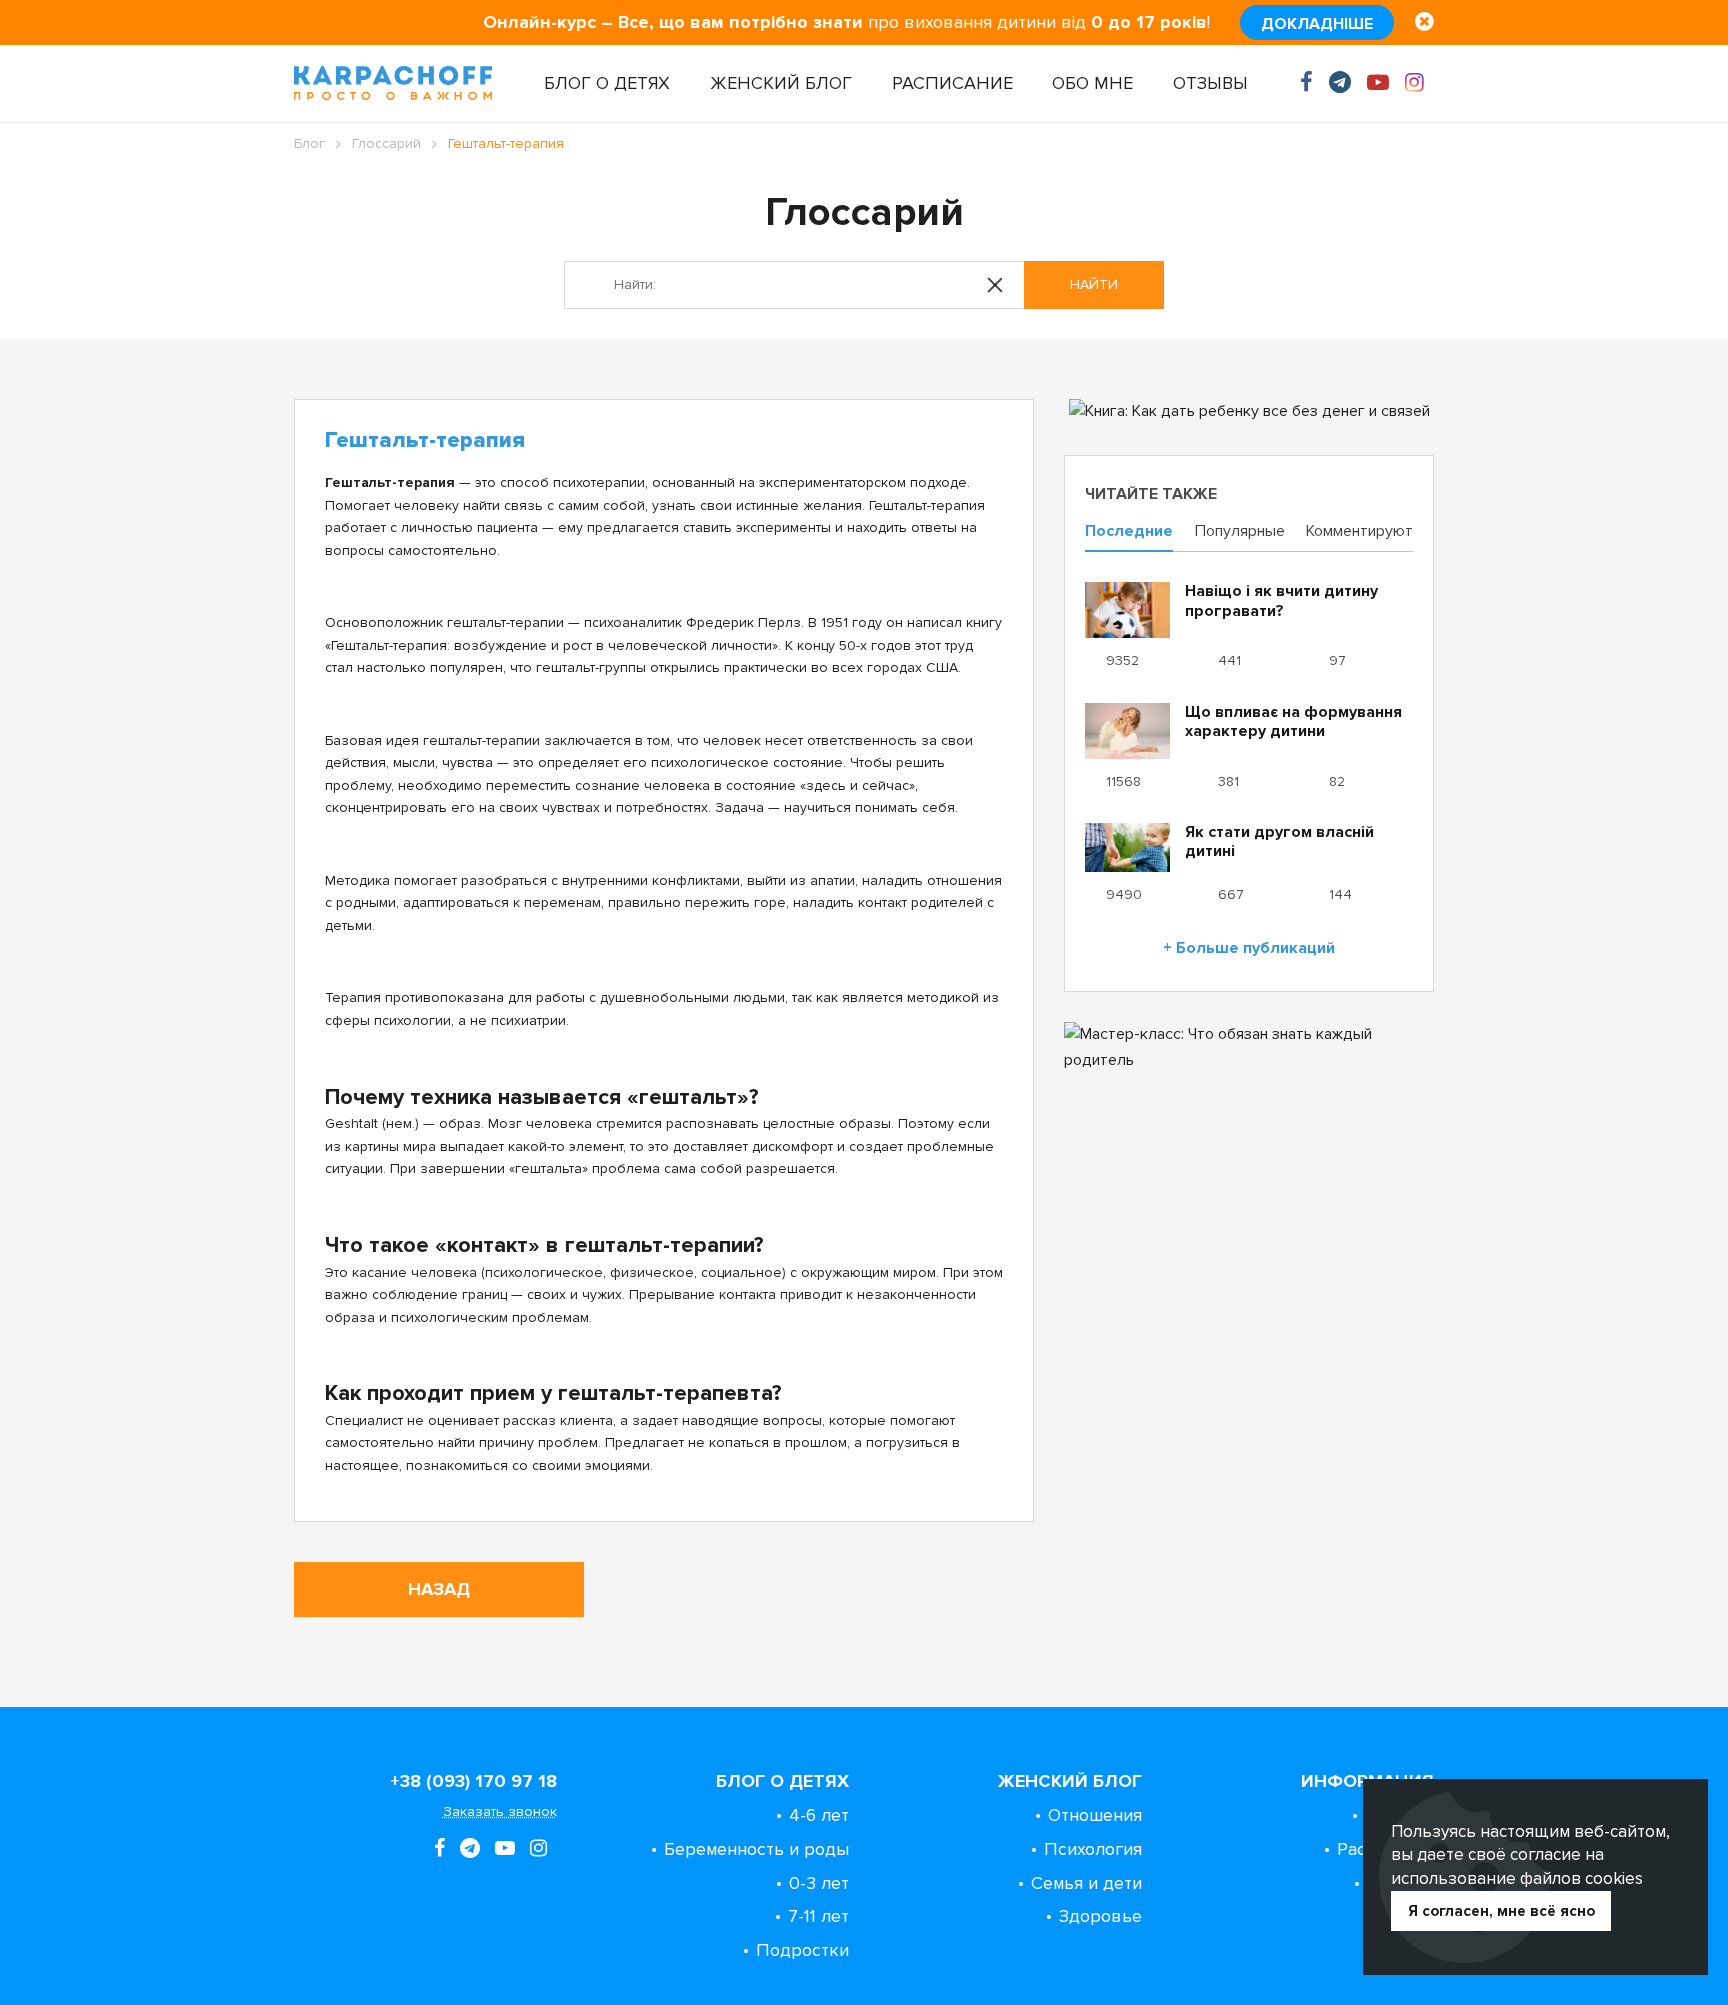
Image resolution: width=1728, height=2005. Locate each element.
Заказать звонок (500, 1811)
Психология (1093, 1849)
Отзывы (1210, 83)
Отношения (1095, 1815)
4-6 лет (819, 1815)
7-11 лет (818, 1916)
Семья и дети (1086, 1883)
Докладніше (1317, 24)
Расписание (952, 83)
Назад (439, 1589)
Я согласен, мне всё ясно (1501, 1911)
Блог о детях (607, 83)
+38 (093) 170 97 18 (473, 1781)
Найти (1094, 284)
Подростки (802, 1950)
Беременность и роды (756, 1849)
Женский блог (781, 83)
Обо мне (1092, 83)
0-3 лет (819, 1883)
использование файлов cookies (1517, 1878)
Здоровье (1100, 1916)
